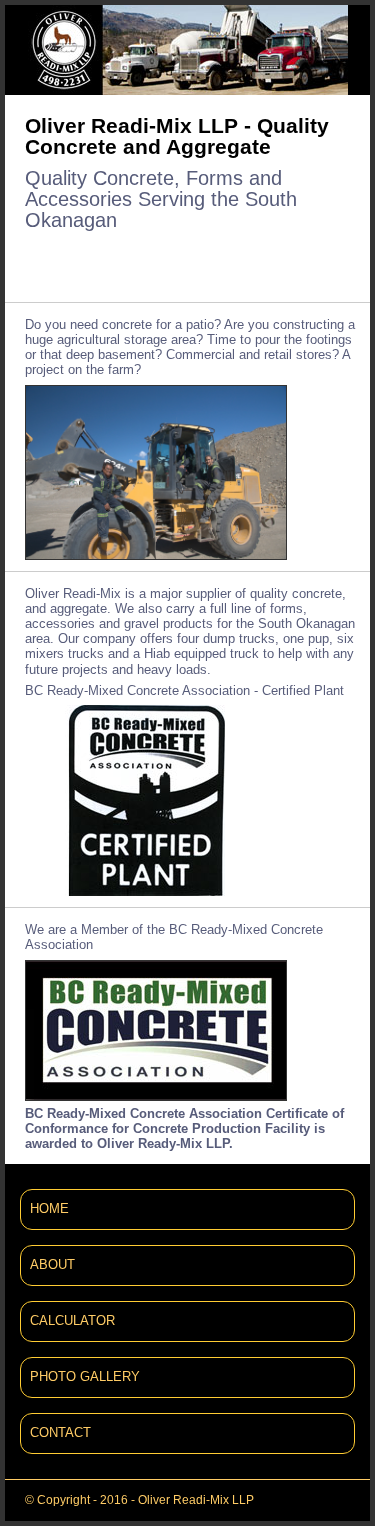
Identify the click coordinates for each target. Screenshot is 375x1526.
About (52, 1265)
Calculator (72, 1321)
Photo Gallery (85, 1377)
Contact (60, 1433)
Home (49, 1209)
